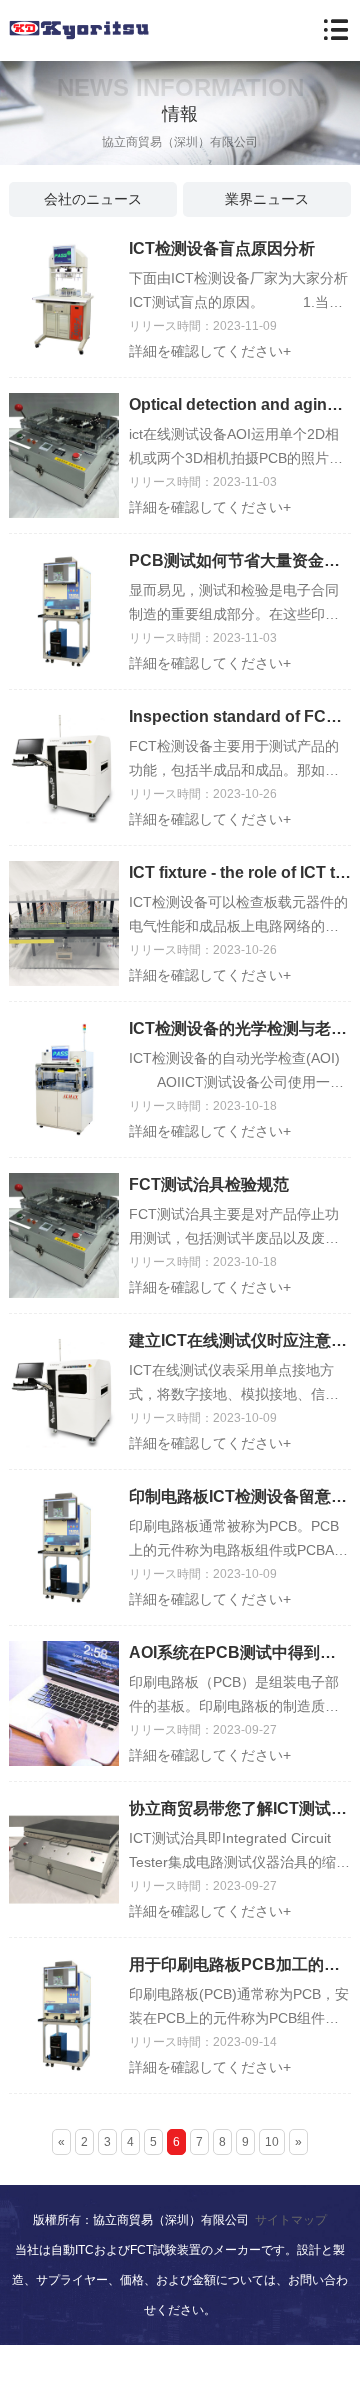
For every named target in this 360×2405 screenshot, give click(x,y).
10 (272, 2142)
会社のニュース (93, 199)
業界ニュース (267, 199)
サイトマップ (291, 2220)
